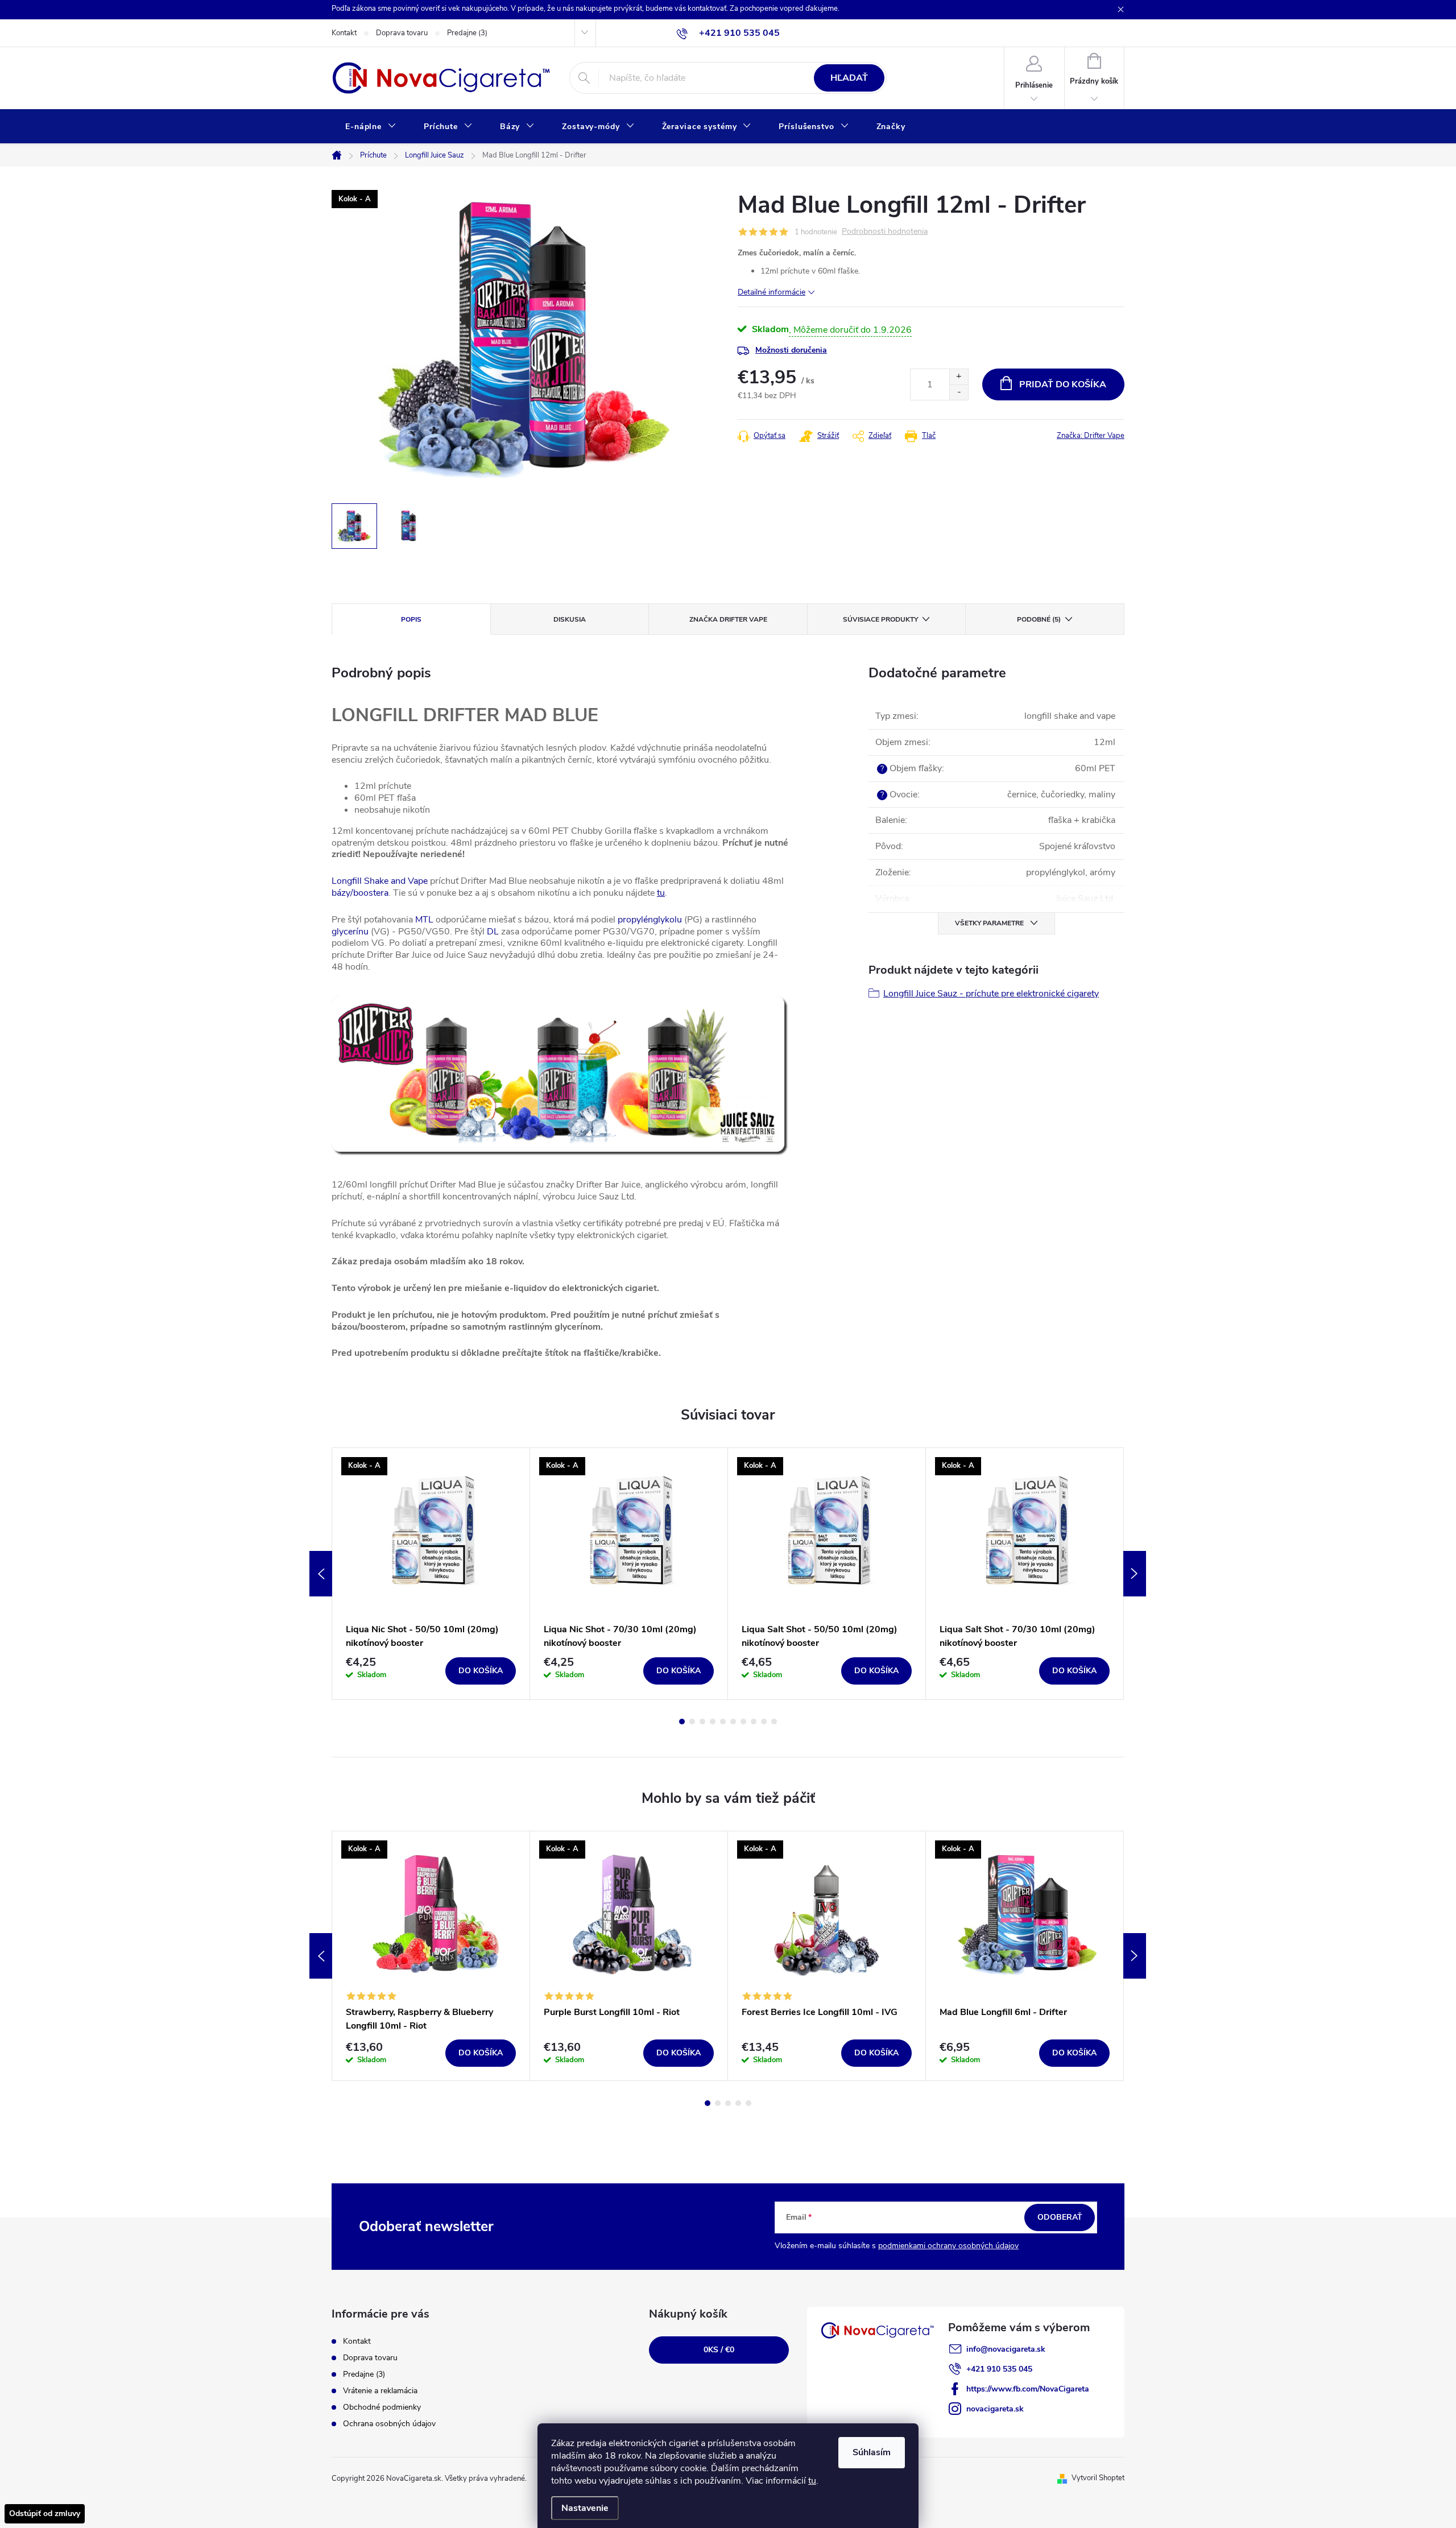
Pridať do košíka (1063, 384)
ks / (719, 2350)
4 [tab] (713, 1722)
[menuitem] (371, 127)
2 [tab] (692, 1722)
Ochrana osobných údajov (389, 2424)
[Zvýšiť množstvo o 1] (959, 377)
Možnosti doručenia (791, 350)
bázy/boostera (360, 893)
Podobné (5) (1039, 619)
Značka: (1091, 436)
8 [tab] (754, 1722)
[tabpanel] (431, 1574)
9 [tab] (764, 1722)
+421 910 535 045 (999, 2369)
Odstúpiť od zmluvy (45, 2513)
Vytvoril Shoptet (1098, 2478)
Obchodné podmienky (382, 2407)
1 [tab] (682, 1722)
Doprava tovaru (402, 33)
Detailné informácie (772, 292)
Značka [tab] (728, 619)
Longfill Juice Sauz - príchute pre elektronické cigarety (991, 994)
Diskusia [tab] (570, 619)
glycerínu (350, 932)
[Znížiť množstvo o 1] (959, 392)
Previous (321, 1574)
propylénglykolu (650, 920)
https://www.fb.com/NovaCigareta (1028, 2389)
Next (1135, 1574)
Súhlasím (872, 2452)
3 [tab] (702, 1722)
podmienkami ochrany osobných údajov (948, 2246)
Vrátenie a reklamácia (380, 2391)
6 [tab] (733, 1722)
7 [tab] (743, 1722)
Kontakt (344, 33)
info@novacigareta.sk (1006, 2349)
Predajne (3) (467, 33)
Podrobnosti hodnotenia (885, 232)
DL (493, 932)
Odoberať (1060, 2217)
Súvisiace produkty (880, 619)
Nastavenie (585, 2508)
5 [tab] (723, 1722)
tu (812, 2481)
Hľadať (849, 78)
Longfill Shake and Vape (380, 881)
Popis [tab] (411, 619)
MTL (424, 920)
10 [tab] (774, 1722)
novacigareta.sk (995, 2409)
